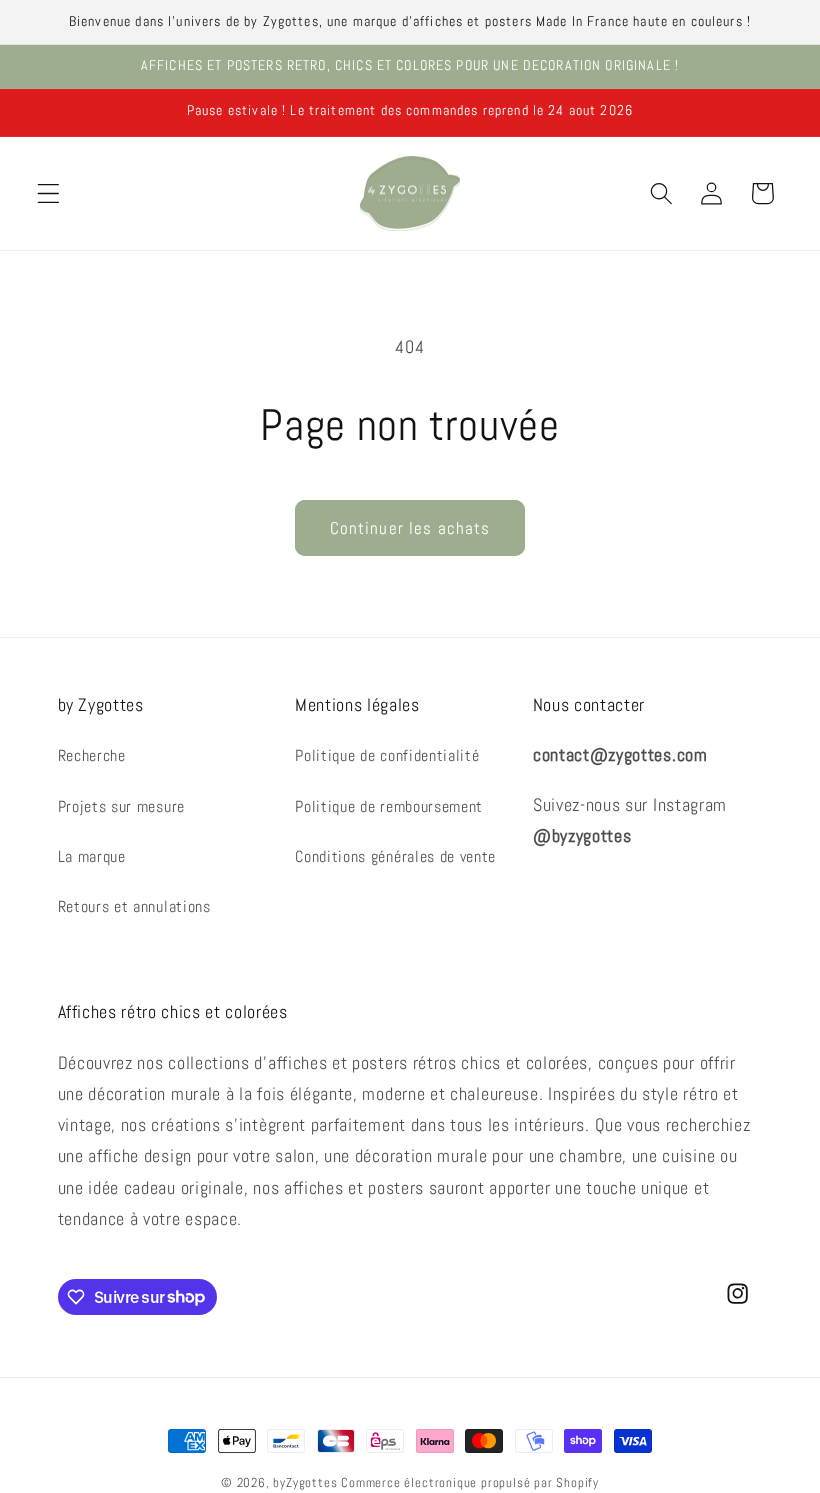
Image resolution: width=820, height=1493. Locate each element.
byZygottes (305, 1483)
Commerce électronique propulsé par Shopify (470, 1483)
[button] (48, 193)
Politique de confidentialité (387, 755)
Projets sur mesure (121, 806)
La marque (92, 856)
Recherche (92, 755)
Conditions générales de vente (395, 856)
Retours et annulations (134, 906)
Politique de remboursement (389, 806)
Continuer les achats (410, 528)
